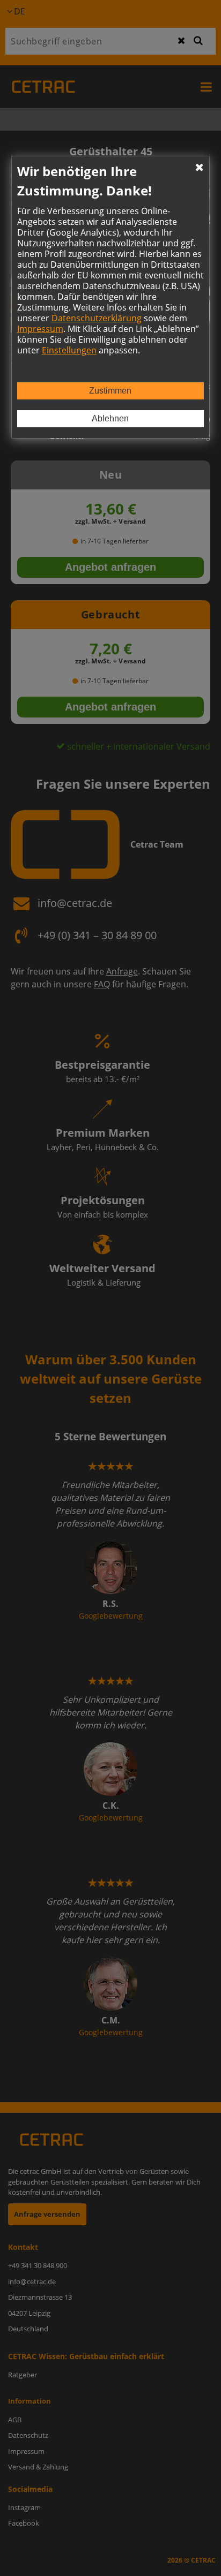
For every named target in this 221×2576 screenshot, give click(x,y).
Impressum (40, 329)
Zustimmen (110, 391)
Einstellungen (69, 350)
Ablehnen (110, 418)
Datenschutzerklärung (97, 318)
